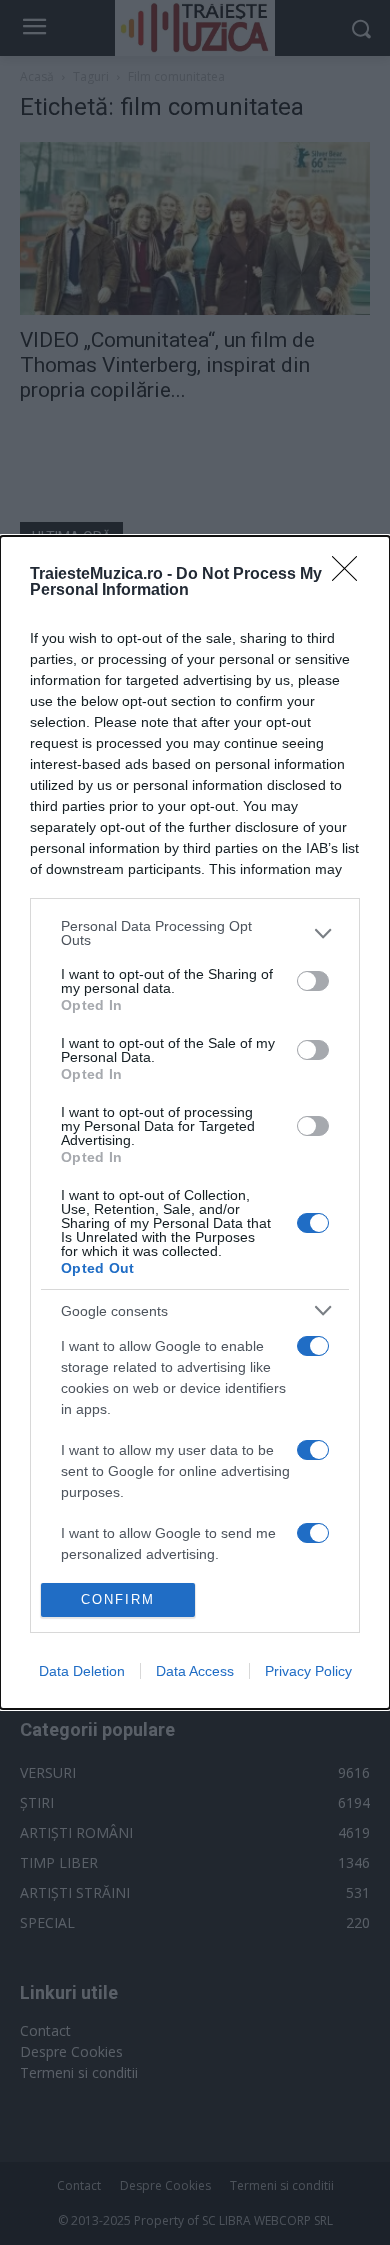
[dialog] (195, 1122)
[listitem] (195, 933)
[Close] (351, 575)
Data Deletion (82, 1671)
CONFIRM (118, 1599)
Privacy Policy (308, 1671)
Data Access (195, 1671)
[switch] (313, 981)
